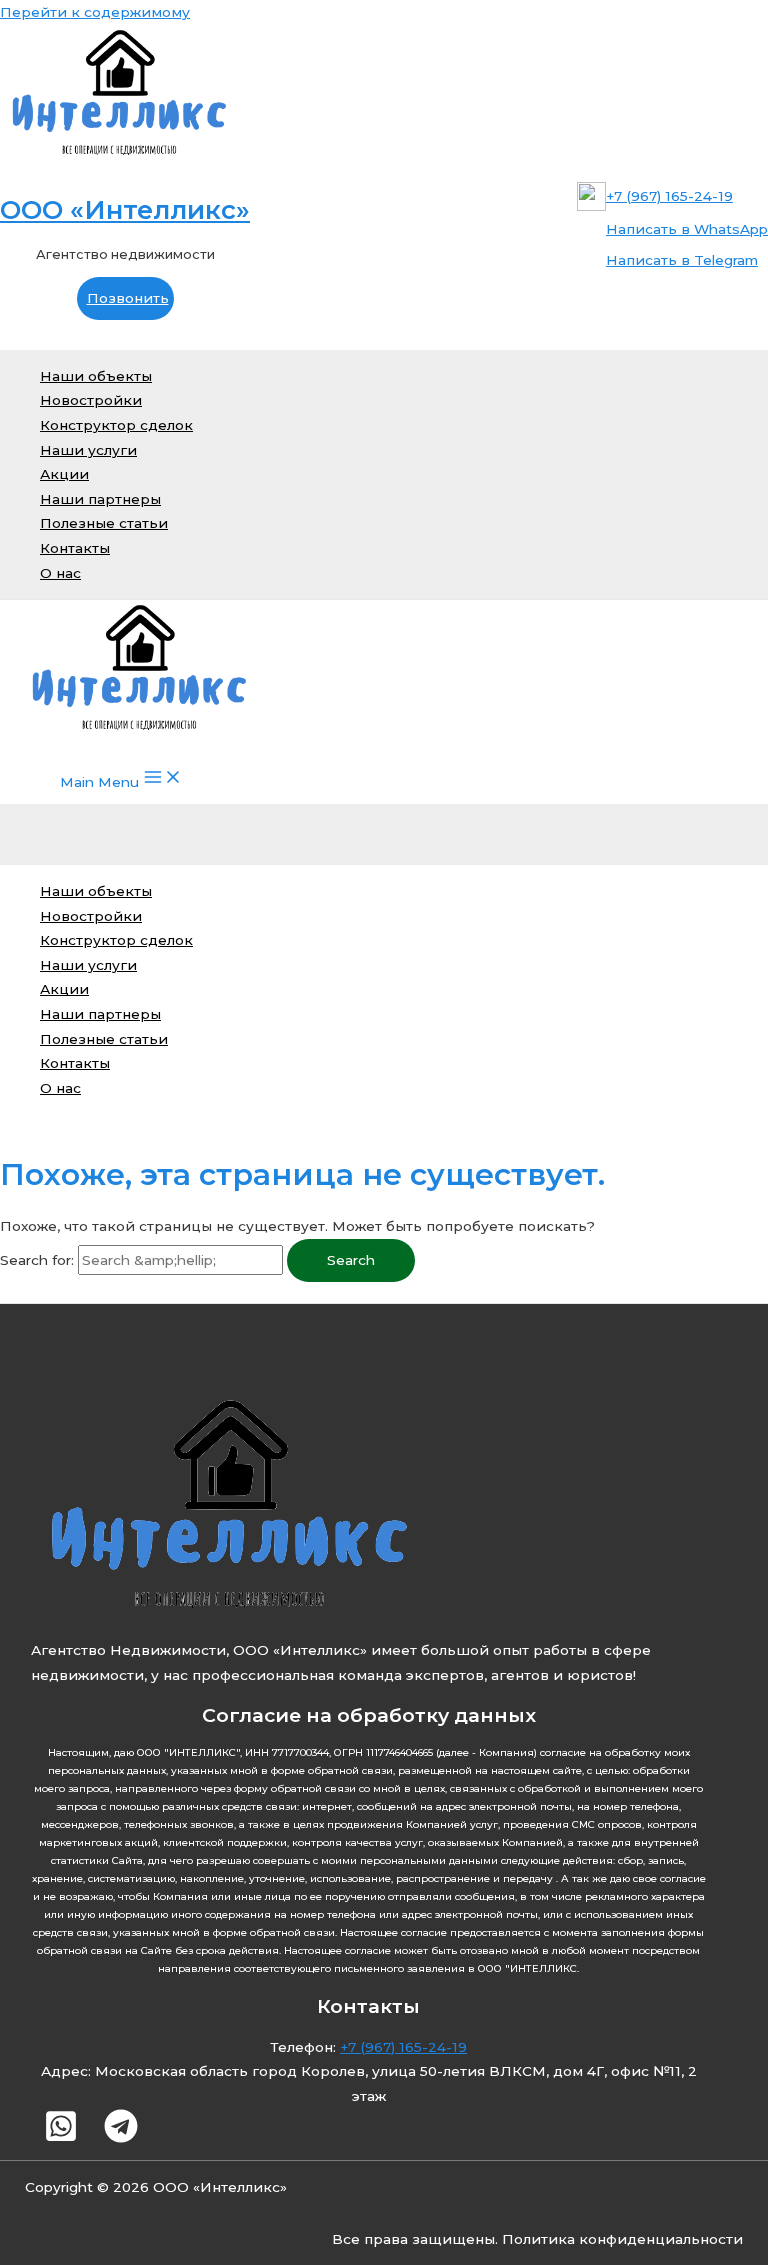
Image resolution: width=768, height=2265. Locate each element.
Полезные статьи (104, 523)
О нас (60, 573)
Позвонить (128, 298)
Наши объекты (96, 376)
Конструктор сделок (116, 425)
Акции (64, 474)
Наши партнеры (100, 499)
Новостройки (91, 400)
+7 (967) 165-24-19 (403, 2047)
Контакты (75, 548)
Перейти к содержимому (95, 12)
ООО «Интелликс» (125, 209)
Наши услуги (88, 450)
